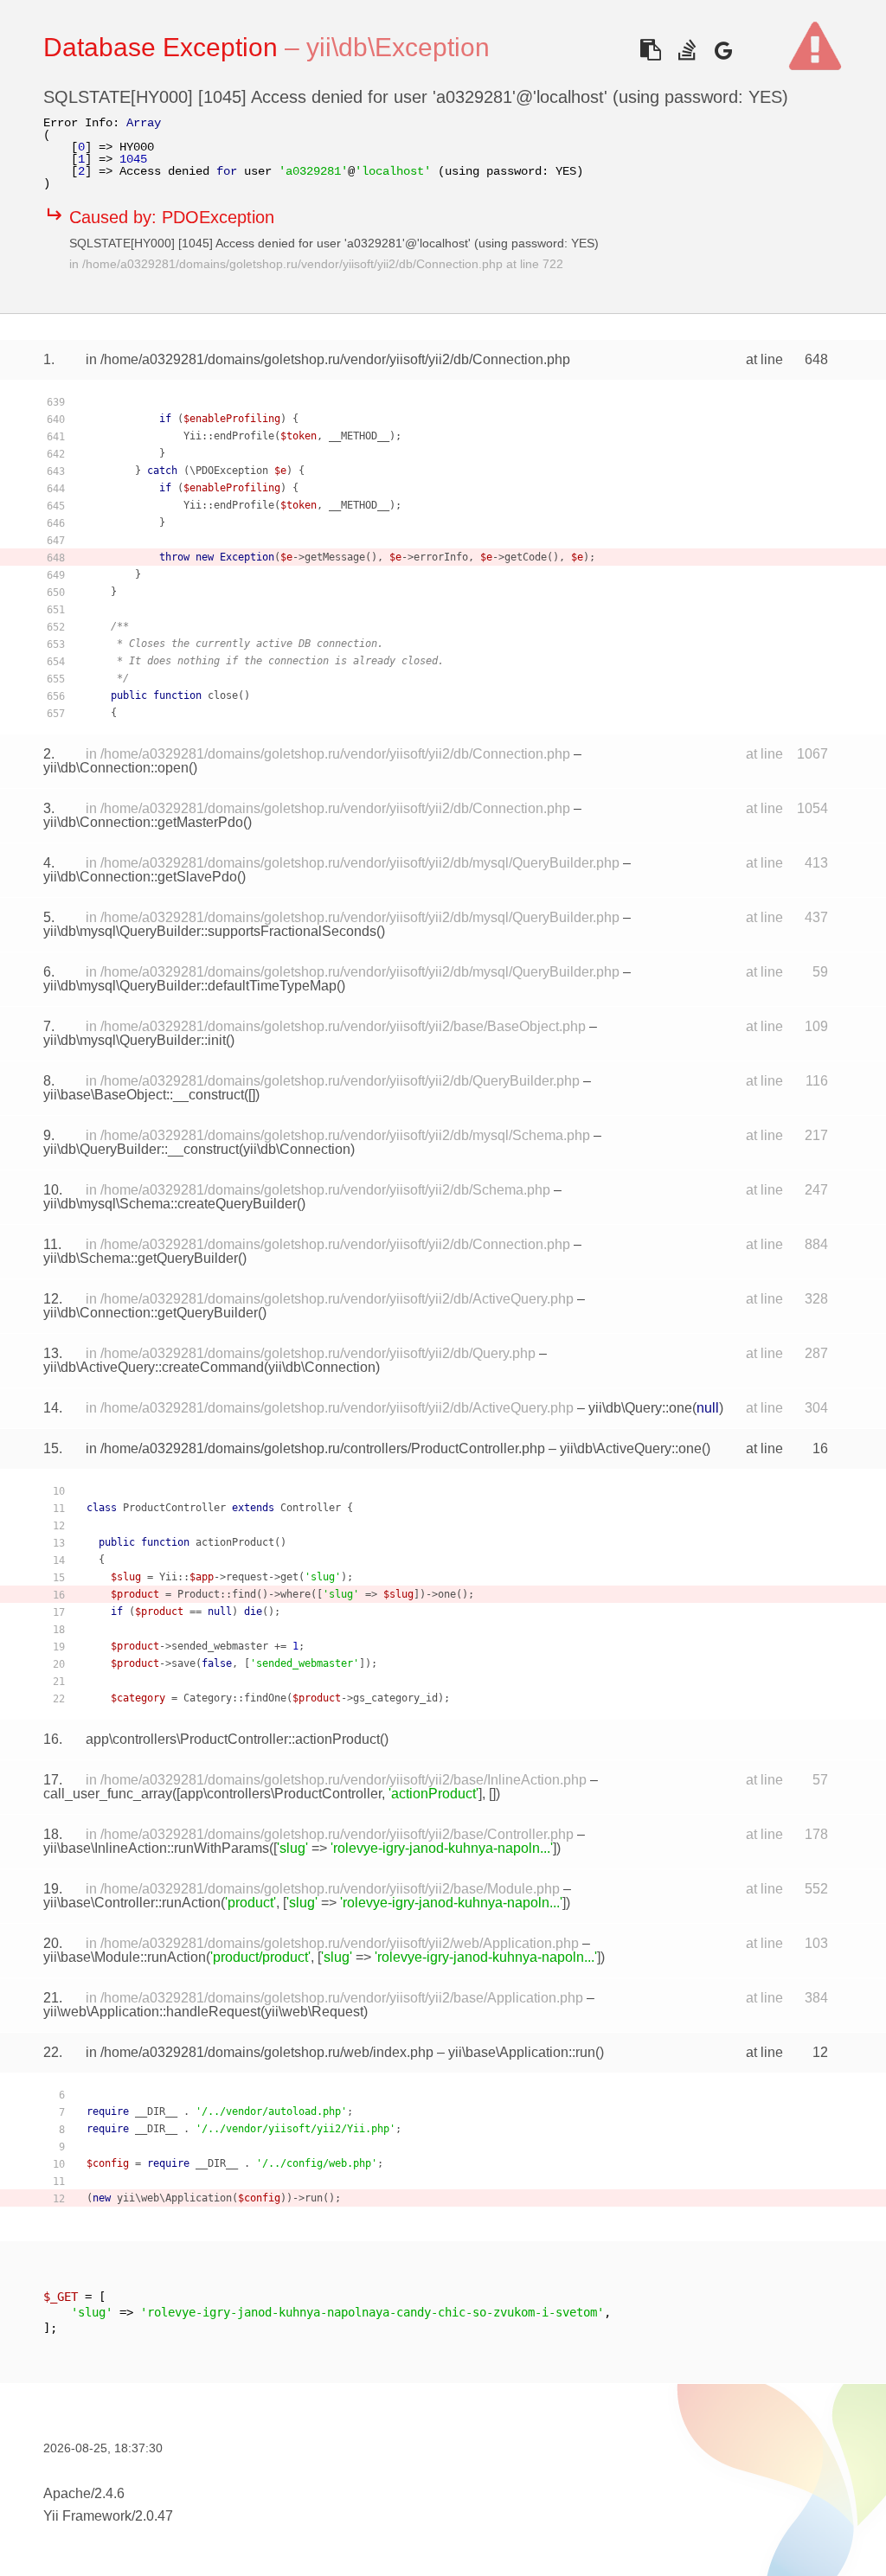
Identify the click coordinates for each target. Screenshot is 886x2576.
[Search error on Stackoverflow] (687, 50)
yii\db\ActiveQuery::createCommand (154, 1367)
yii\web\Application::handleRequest (152, 2012)
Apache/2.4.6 (84, 2493)
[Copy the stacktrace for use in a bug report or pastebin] (650, 50)
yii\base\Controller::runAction (132, 1903)
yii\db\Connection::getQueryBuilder (151, 1313)
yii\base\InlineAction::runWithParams (156, 1848)
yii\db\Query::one (640, 1408)
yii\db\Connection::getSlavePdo (140, 877)
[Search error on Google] (723, 50)
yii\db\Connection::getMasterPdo (143, 822)
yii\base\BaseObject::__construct (144, 1095)
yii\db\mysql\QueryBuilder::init (135, 1040)
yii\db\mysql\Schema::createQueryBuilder (170, 1204)
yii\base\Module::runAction (125, 1957)
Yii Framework (87, 2516)
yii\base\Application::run (522, 2052)
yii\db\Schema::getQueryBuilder (141, 1258)
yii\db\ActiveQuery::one (631, 1448)
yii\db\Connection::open (116, 768)
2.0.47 (154, 2516)
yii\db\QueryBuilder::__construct (141, 1149)
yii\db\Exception (398, 47)
